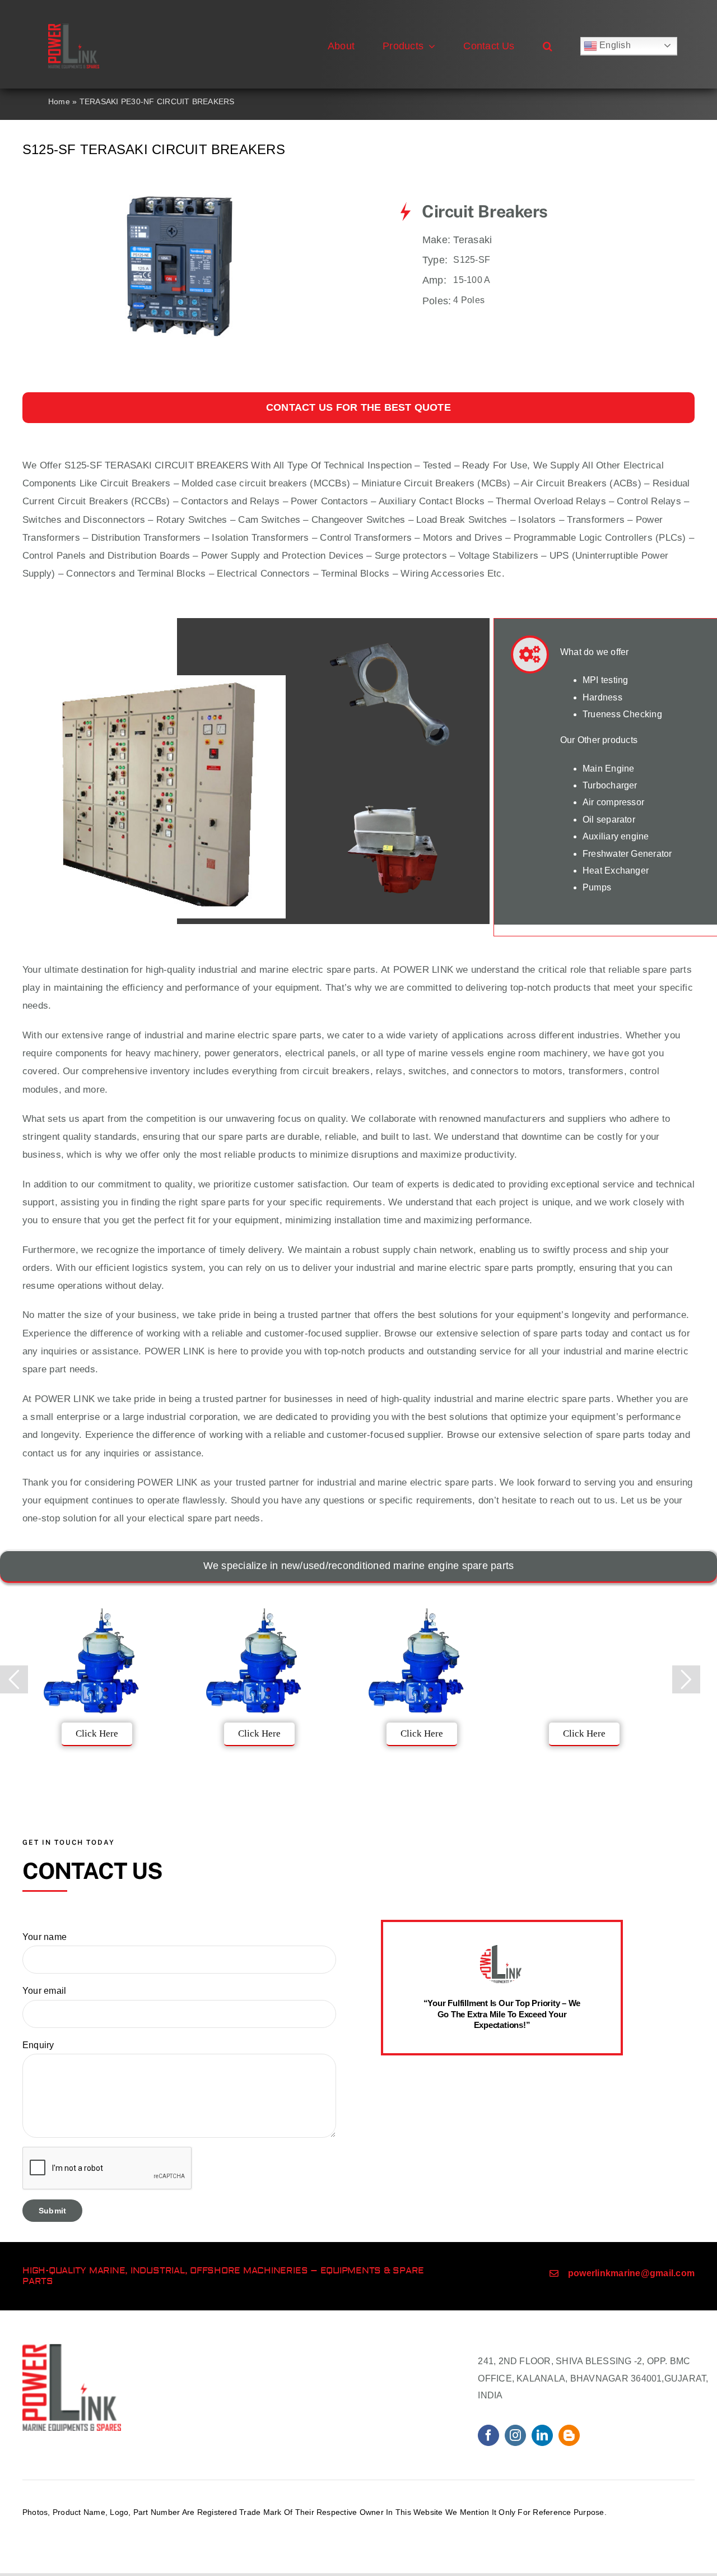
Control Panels (54, 556)
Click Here (97, 1733)
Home (59, 101)
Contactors (204, 501)
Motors (438, 538)
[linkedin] (542, 2435)
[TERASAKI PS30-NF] (180, 186)
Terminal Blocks (355, 574)
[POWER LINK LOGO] (74, 28)
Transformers (596, 520)
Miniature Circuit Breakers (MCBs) (436, 483)
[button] (548, 46)
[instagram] (515, 2435)
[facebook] (488, 2435)
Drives (488, 538)
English (614, 45)
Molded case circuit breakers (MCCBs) (266, 483)
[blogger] (569, 2435)
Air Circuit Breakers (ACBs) (581, 483)
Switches (42, 520)
